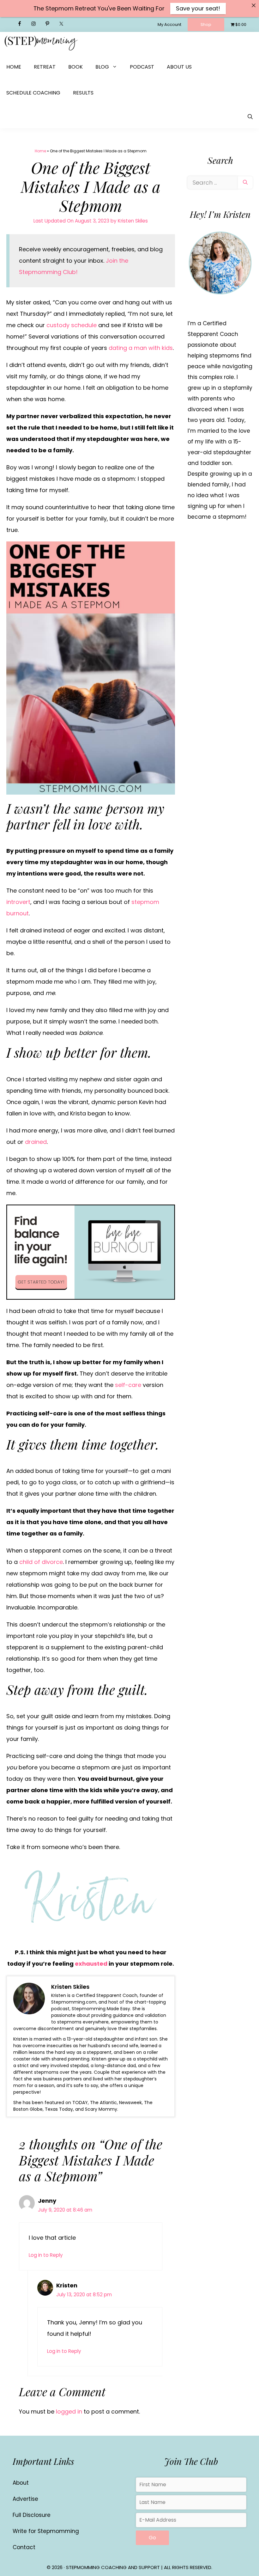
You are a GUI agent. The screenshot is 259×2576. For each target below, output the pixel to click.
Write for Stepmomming (46, 2531)
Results (83, 93)
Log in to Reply (46, 2255)
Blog (102, 67)
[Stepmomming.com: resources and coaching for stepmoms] (41, 43)
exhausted (91, 1964)
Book (75, 67)
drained (36, 1142)
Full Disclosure (32, 2515)
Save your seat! (198, 8)
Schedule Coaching (33, 93)
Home (14, 67)
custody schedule (72, 325)
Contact (24, 2547)
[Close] (254, 5)
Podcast (142, 67)
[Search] (245, 183)
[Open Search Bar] (250, 117)
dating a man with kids (141, 348)
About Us (179, 67)
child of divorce (41, 1562)
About (21, 2483)
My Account (169, 24)
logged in (69, 2411)
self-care (128, 1385)
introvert (18, 902)
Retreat (45, 67)
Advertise (25, 2499)
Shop (206, 24)
